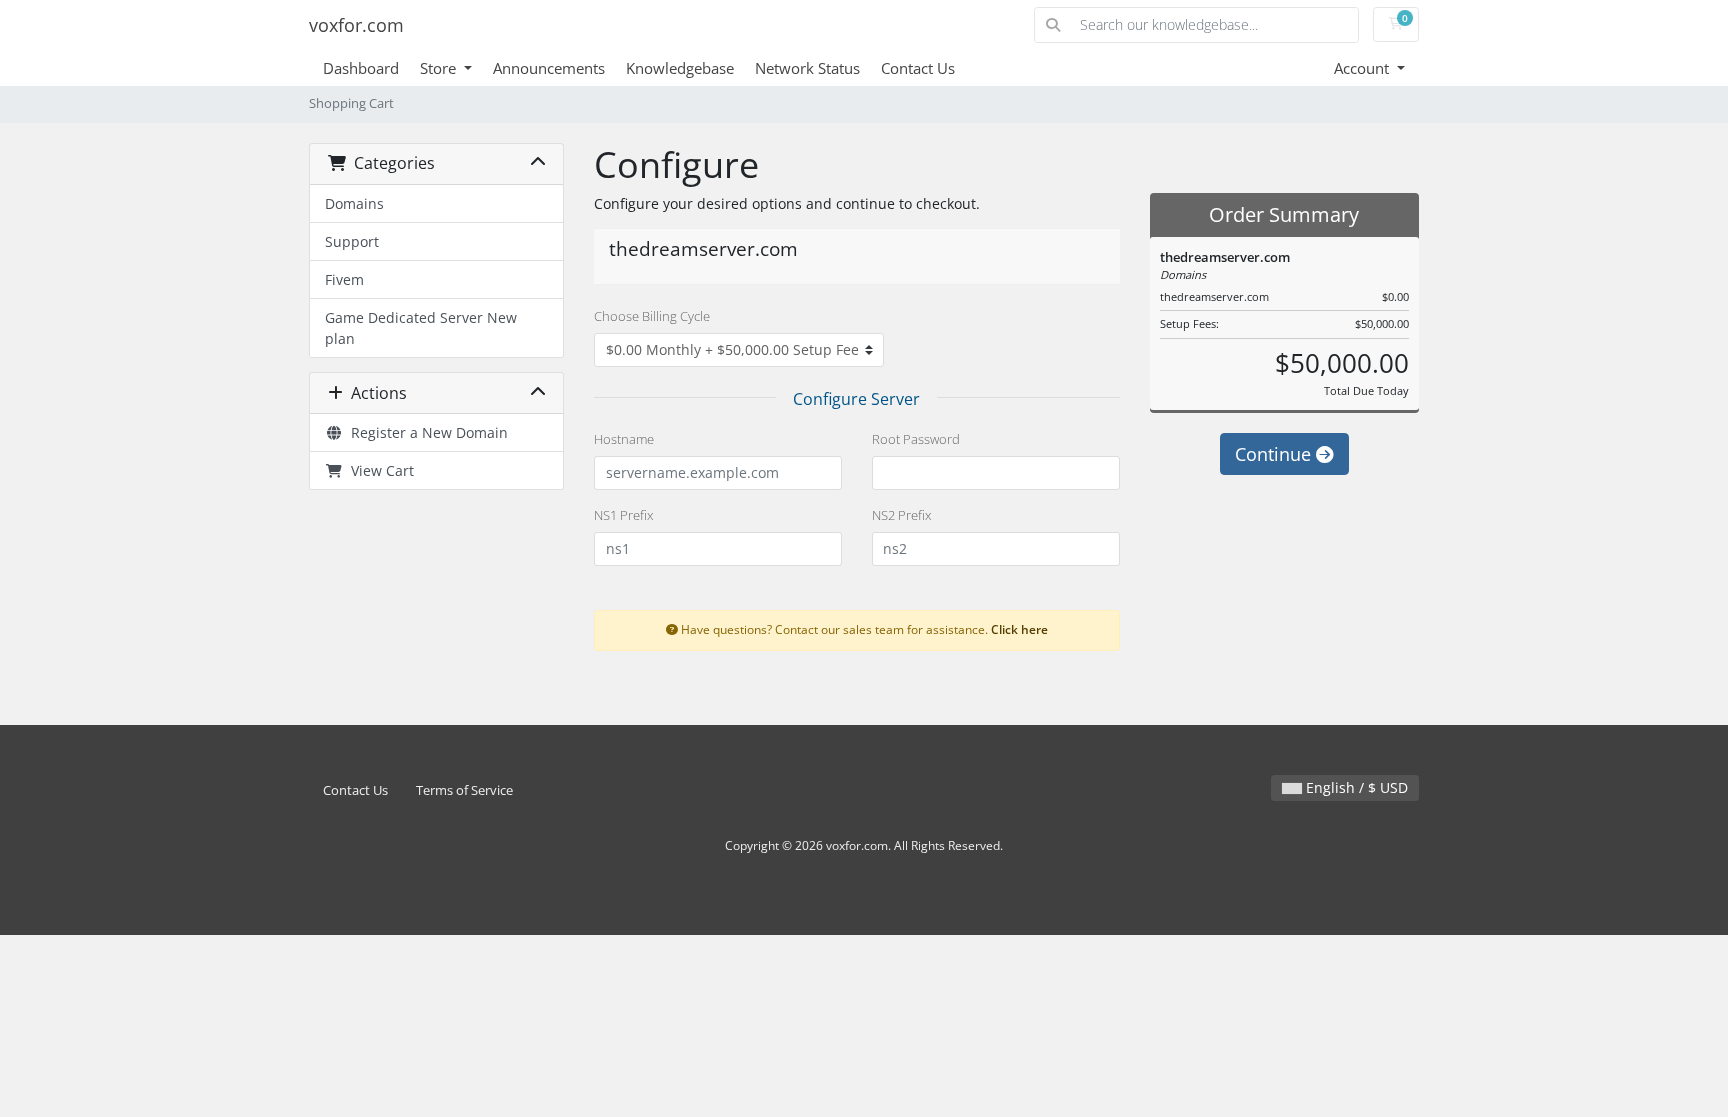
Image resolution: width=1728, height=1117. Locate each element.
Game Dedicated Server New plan (421, 328)
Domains (354, 203)
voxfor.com (356, 25)
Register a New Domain (425, 432)
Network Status (807, 68)
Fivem (344, 279)
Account (1363, 68)
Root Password (916, 439)
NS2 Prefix (901, 515)
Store (440, 68)
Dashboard (361, 68)
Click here (1019, 629)
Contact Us (918, 68)
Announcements (549, 68)
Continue (1275, 454)
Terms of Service (464, 790)
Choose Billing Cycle (652, 316)
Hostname (624, 439)
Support (352, 241)
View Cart (378, 470)
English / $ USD (1355, 787)
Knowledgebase (680, 68)
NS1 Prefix (623, 515)
